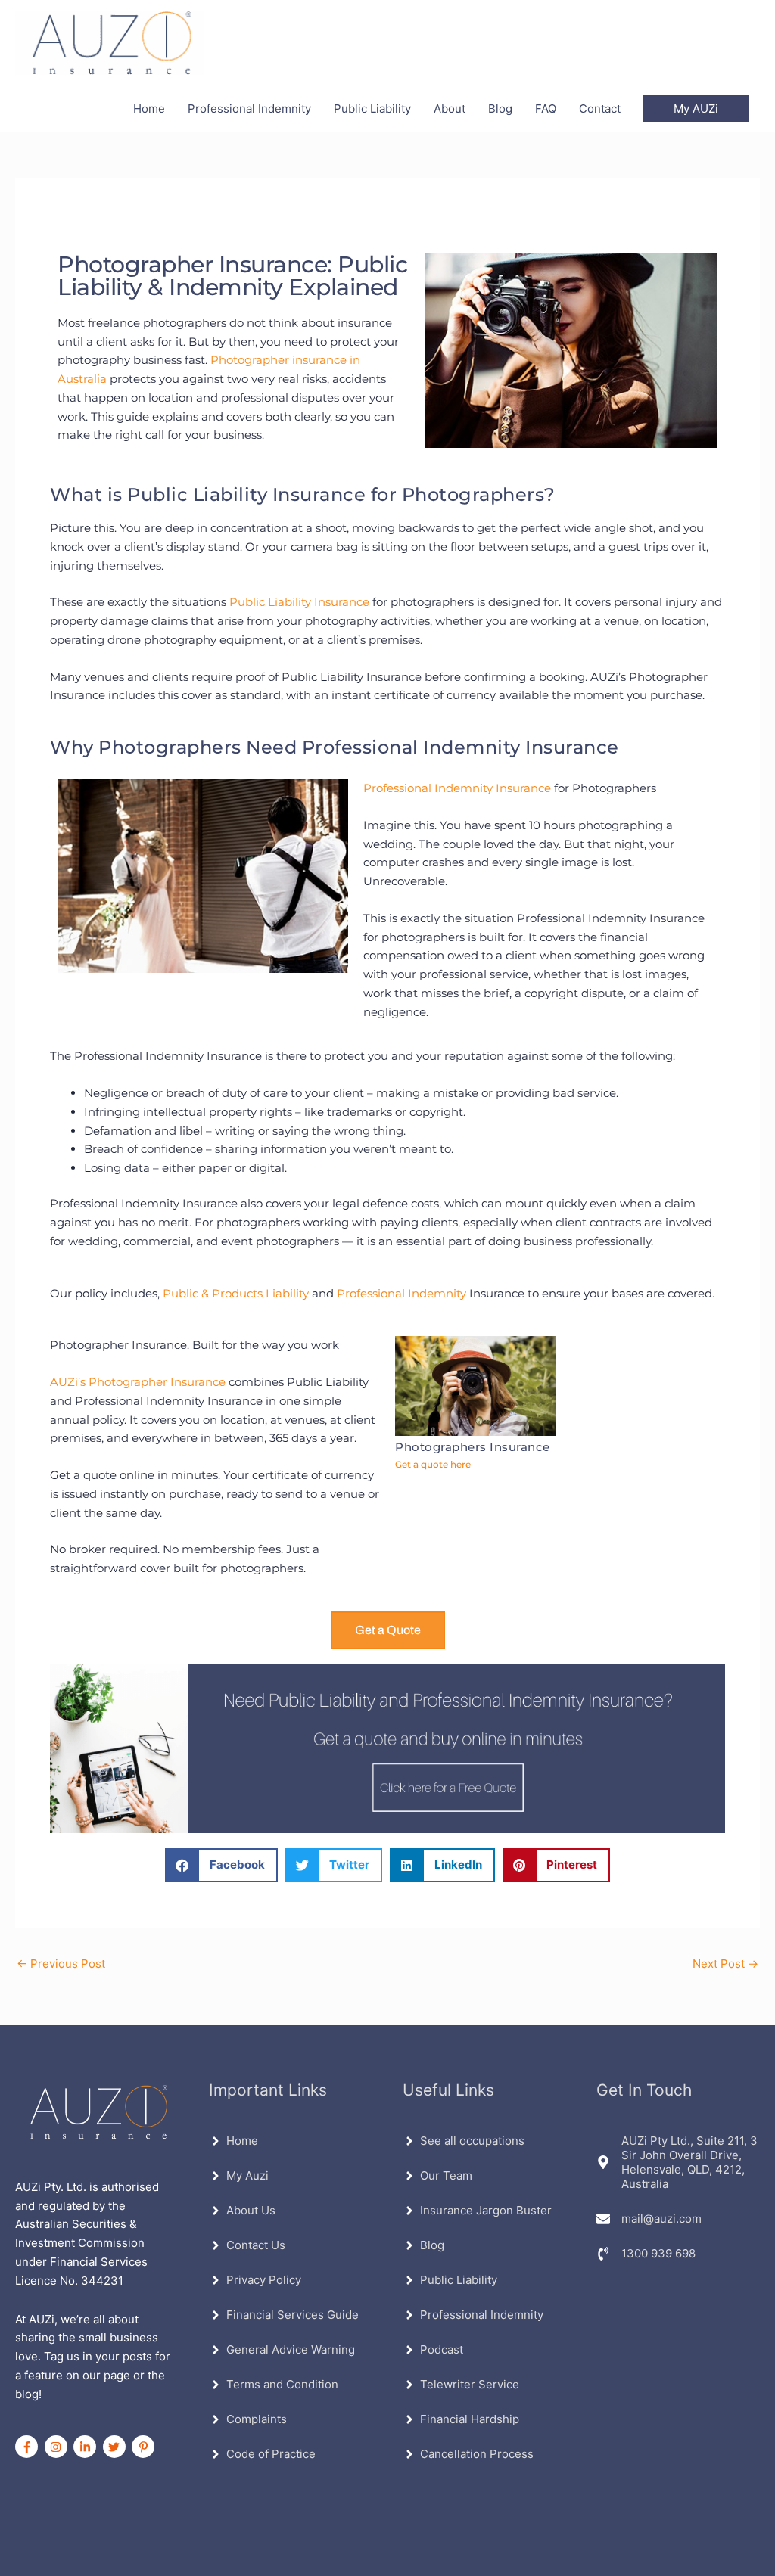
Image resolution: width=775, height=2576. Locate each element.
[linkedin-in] (87, 2447)
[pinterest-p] (145, 2447)
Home (149, 109)
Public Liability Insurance (299, 602)
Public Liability (372, 109)
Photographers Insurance (473, 1447)
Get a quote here (433, 1464)
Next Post (725, 1964)
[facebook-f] (28, 2447)
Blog (500, 109)
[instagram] (58, 2447)
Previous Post (61, 1964)
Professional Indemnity (249, 109)
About (450, 109)
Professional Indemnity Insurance (457, 788)
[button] (696, 109)
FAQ (546, 109)
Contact (600, 109)
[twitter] (116, 2447)
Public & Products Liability (236, 1293)
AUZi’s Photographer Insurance (138, 1382)
